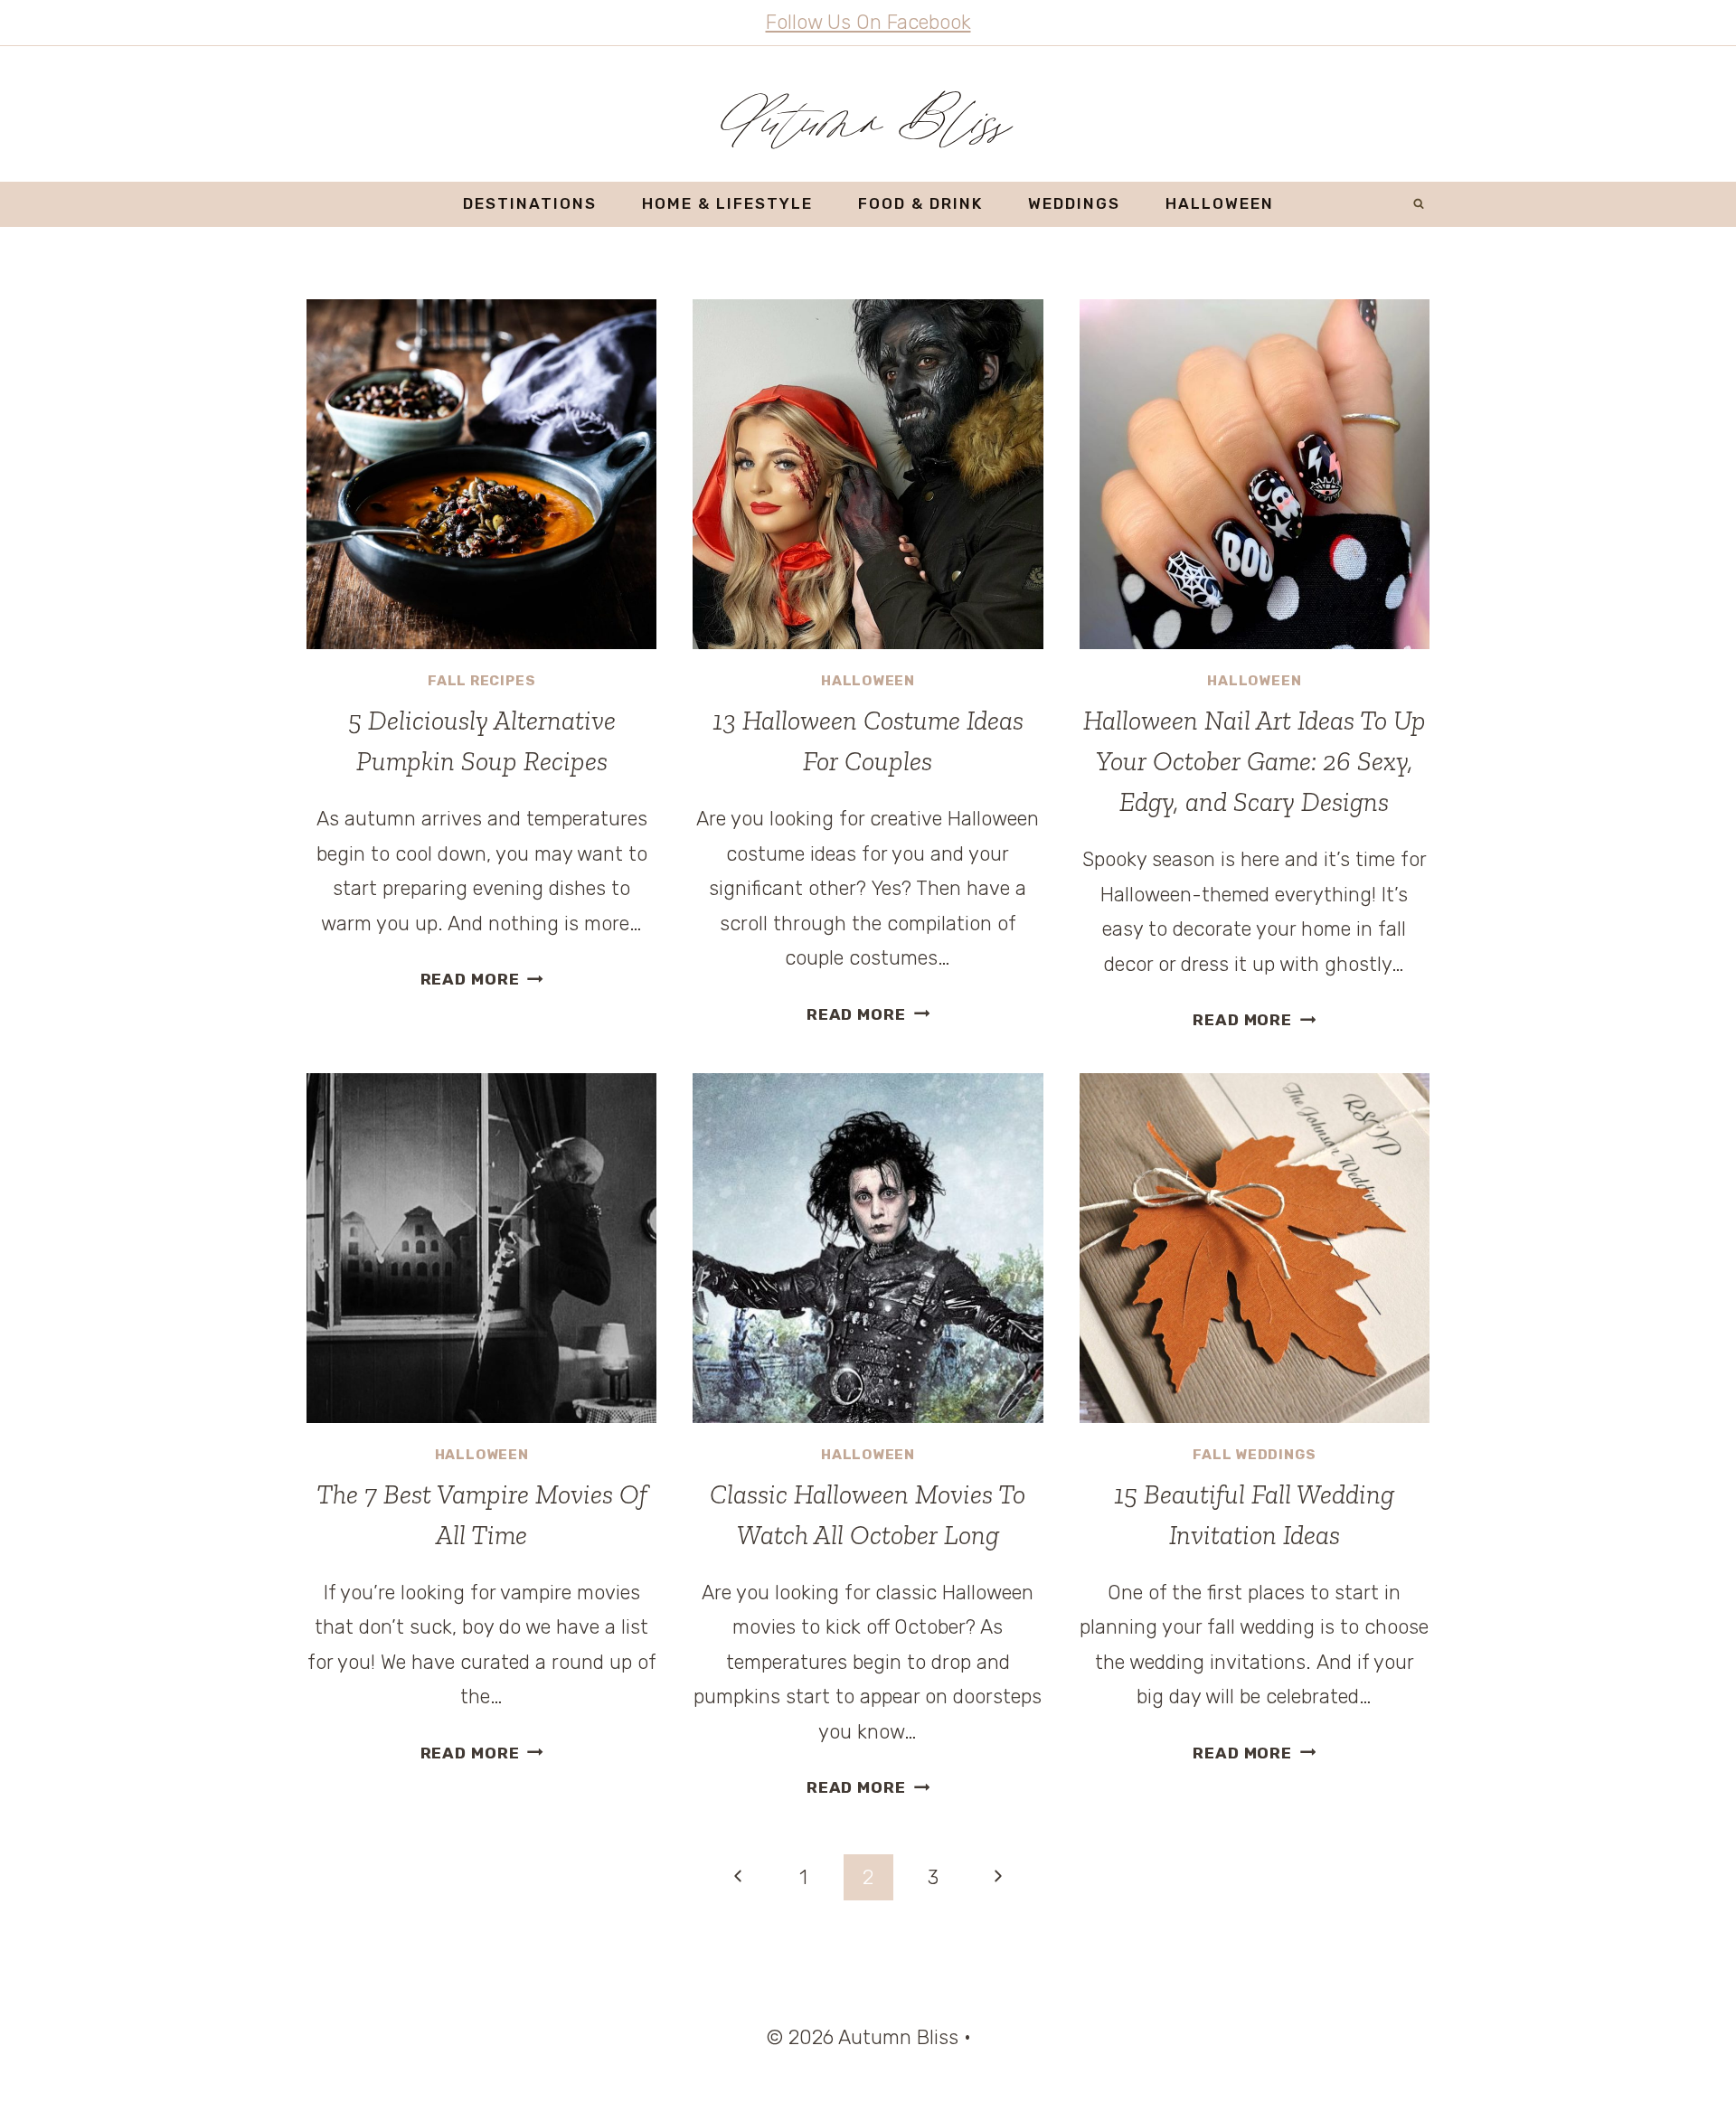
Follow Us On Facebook (868, 22)
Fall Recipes (481, 681)
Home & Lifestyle (727, 203)
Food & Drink (920, 203)
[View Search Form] (1419, 204)
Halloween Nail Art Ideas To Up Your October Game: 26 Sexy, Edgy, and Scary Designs (1255, 761)
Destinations (530, 203)
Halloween (1220, 203)
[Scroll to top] (1689, 2064)
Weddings (1074, 203)
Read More (482, 979)
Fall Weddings (1254, 1455)
